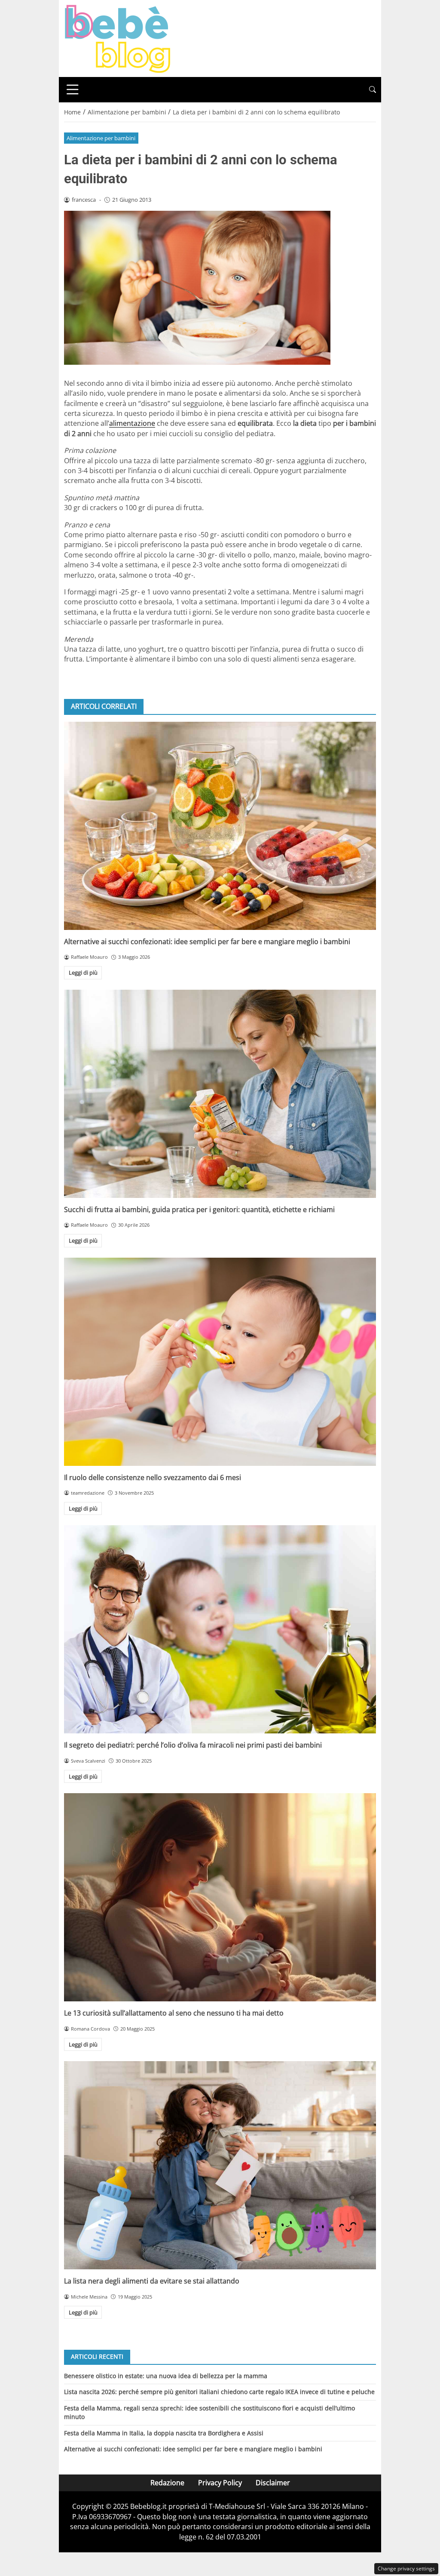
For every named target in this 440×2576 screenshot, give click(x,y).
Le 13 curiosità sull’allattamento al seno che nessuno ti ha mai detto (174, 2013)
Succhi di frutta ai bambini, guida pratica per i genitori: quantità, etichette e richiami (199, 1210)
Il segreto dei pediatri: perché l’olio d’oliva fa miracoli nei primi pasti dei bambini (193, 1745)
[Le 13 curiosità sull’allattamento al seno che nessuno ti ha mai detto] (220, 1897)
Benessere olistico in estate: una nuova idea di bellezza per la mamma (166, 2376)
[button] (373, 90)
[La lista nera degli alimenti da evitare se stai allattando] (220, 2165)
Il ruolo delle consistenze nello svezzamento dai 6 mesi (153, 1477)
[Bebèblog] (117, 38)
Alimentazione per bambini (101, 138)
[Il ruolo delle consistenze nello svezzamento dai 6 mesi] (220, 1362)
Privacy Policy (220, 2483)
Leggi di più (83, 973)
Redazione (167, 2483)
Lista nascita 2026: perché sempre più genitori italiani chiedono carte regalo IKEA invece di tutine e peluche (219, 2392)
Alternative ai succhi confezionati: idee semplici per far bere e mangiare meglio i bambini (207, 942)
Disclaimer (273, 2483)
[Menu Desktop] (73, 89)
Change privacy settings (406, 2568)
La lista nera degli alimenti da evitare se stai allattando (152, 2281)
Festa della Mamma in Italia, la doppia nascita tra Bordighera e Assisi (164, 2433)
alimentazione (132, 423)
